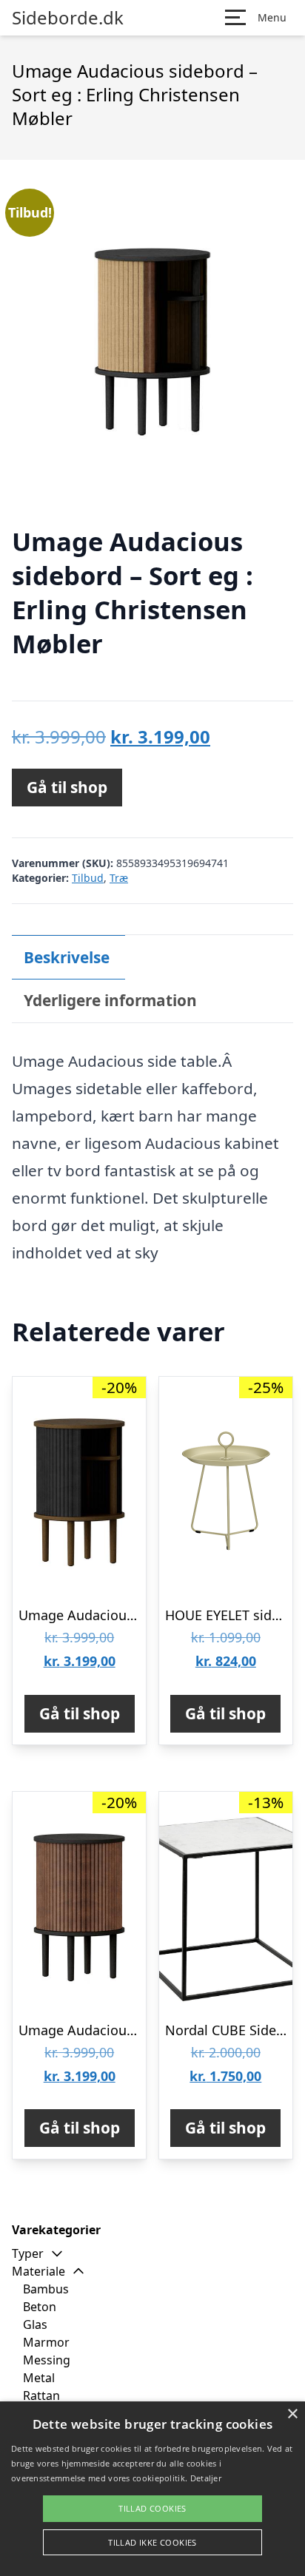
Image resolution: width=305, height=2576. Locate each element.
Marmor (46, 2342)
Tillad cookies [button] (152, 2508)
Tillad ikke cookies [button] (152, 2542)
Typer (28, 2253)
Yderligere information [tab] (110, 1000)
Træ (119, 878)
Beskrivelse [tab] (67, 957)
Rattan (41, 2395)
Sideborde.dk (68, 18)
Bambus (46, 2289)
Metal (39, 2378)
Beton (40, 2307)
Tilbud (88, 878)
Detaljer (206, 2478)
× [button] (292, 2414)
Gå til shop (67, 787)
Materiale (38, 2271)
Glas (35, 2324)
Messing (47, 2360)
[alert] (152, 2489)
